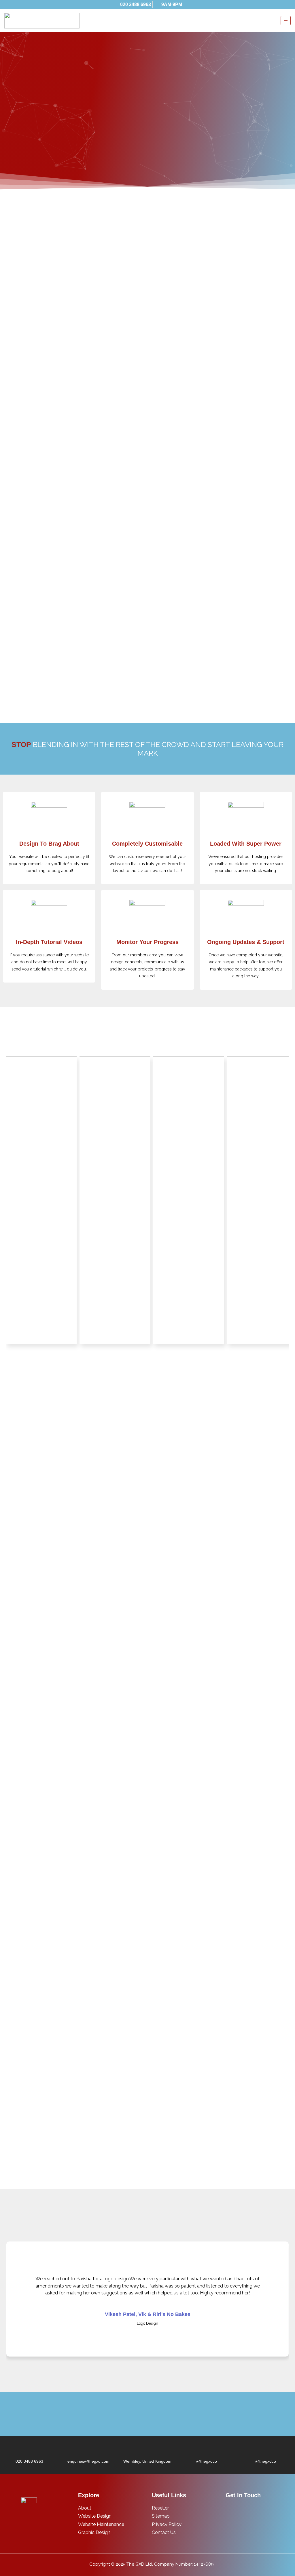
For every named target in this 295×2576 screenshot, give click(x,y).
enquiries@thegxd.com (88, 2461)
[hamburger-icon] (286, 21)
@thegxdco (207, 2461)
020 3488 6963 (29, 2461)
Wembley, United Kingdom (147, 2461)
